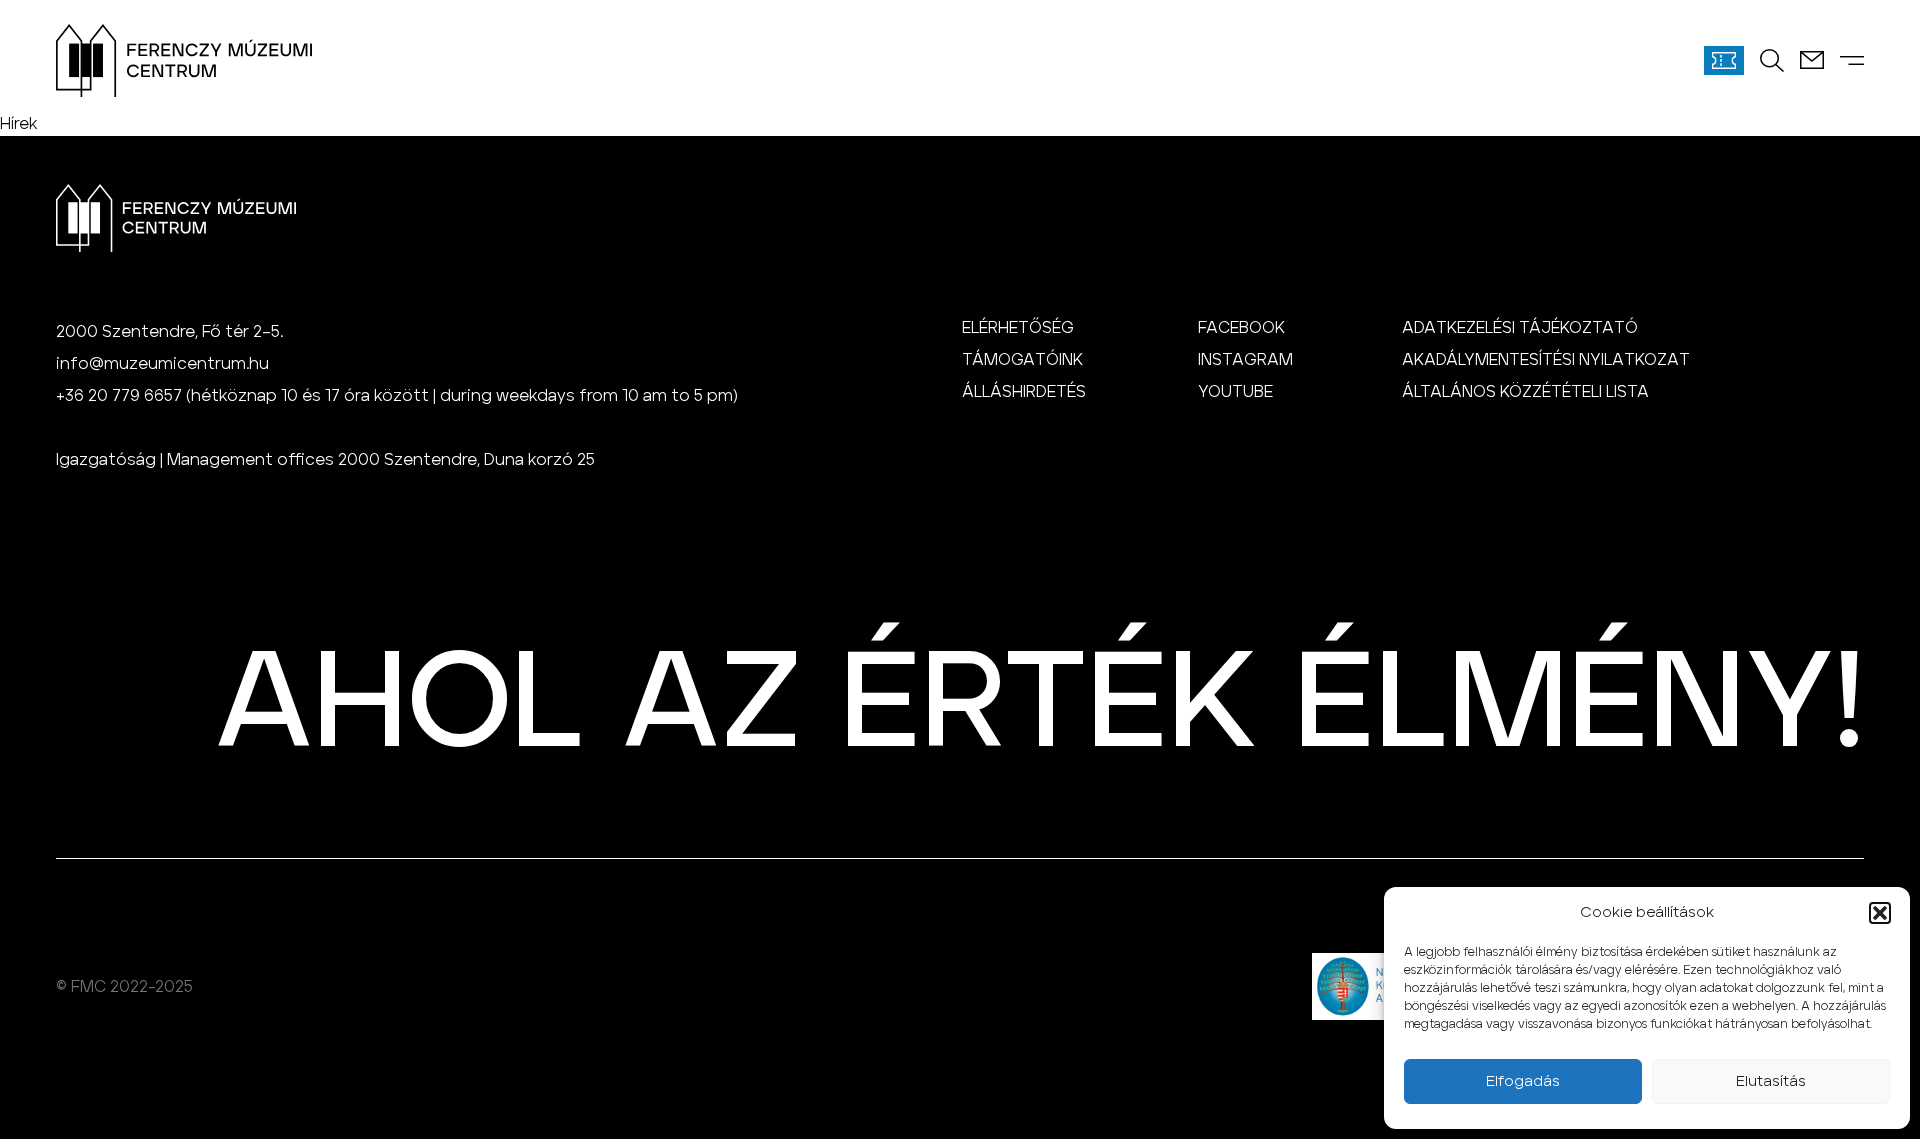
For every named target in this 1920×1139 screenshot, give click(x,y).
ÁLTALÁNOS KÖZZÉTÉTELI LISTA (1525, 392)
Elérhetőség (1018, 328)
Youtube (1235, 392)
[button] (1880, 913)
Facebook (1241, 328)
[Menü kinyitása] (1852, 60)
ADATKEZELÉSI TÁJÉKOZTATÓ (1520, 328)
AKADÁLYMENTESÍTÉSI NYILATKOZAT (1546, 360)
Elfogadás (1523, 1081)
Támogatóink (1022, 360)
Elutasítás (1771, 1081)
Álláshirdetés (1024, 392)
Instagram (1245, 360)
